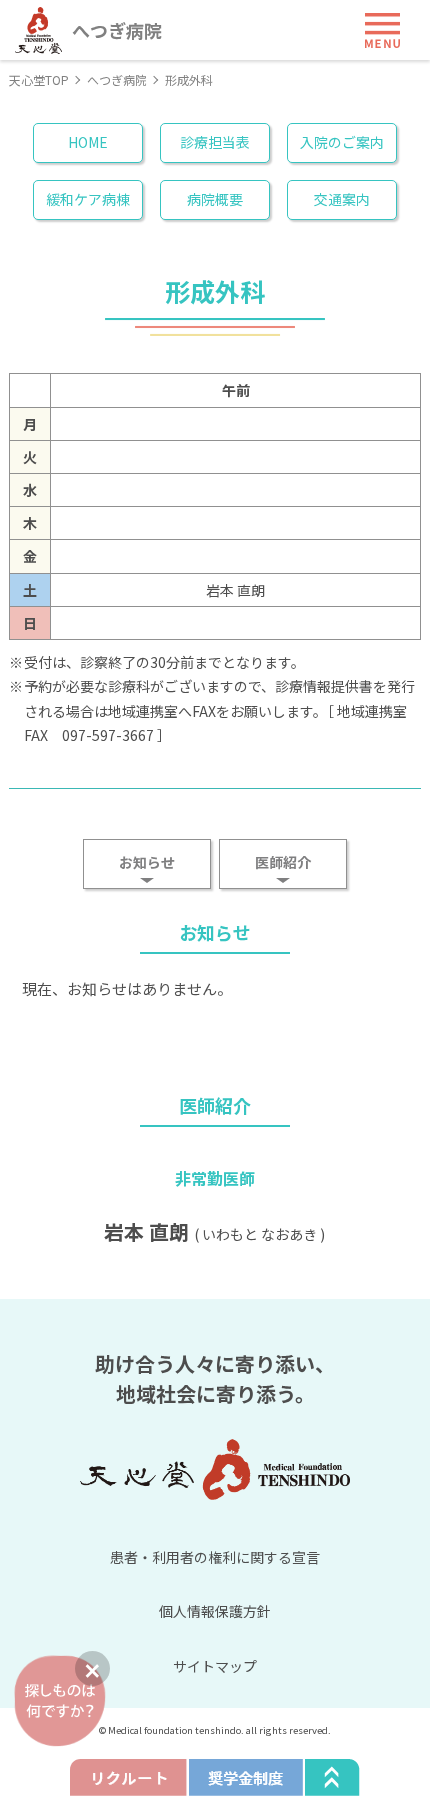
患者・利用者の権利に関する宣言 (215, 1557)
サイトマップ (215, 1666)
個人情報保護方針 (215, 1611)
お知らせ (147, 862)
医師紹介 (283, 862)
